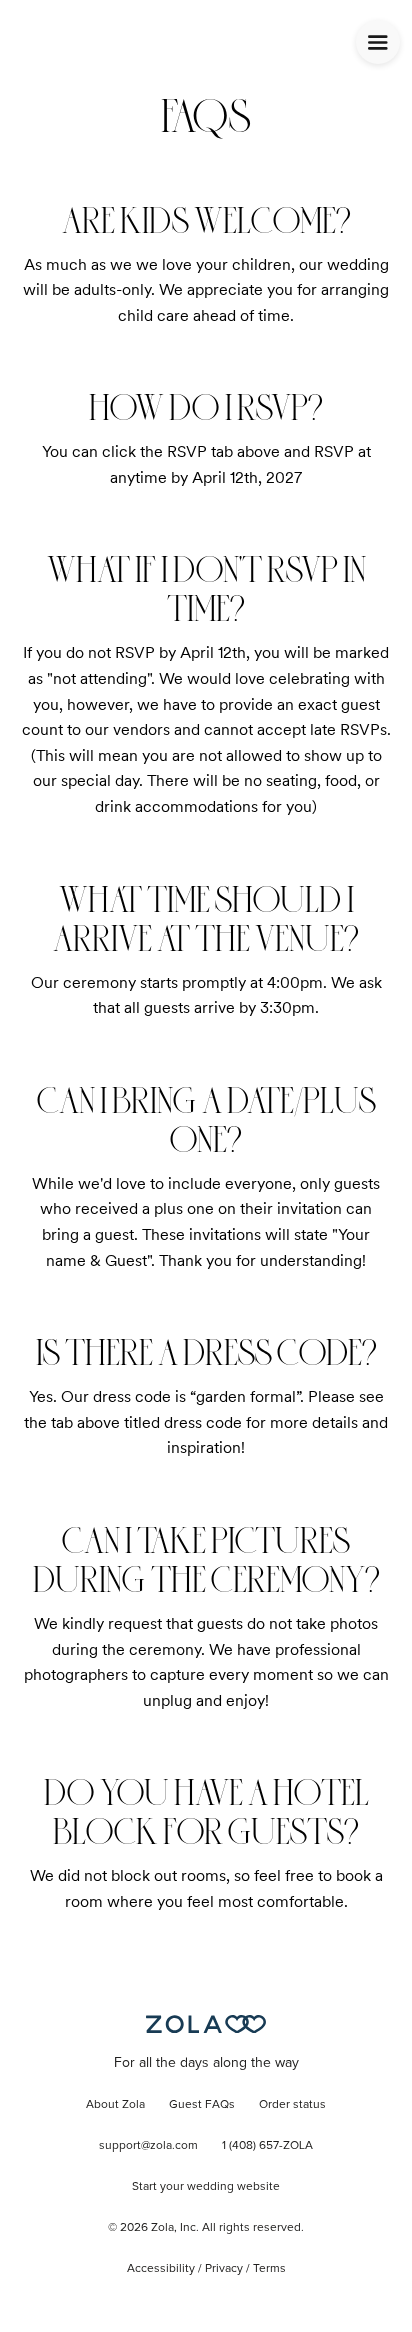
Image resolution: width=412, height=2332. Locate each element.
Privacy (224, 2269)
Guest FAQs (202, 2105)
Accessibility (161, 2269)
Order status (292, 2105)
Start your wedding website (206, 2187)
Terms (269, 2269)
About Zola (115, 2105)
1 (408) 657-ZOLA (267, 2146)
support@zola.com (148, 2146)
